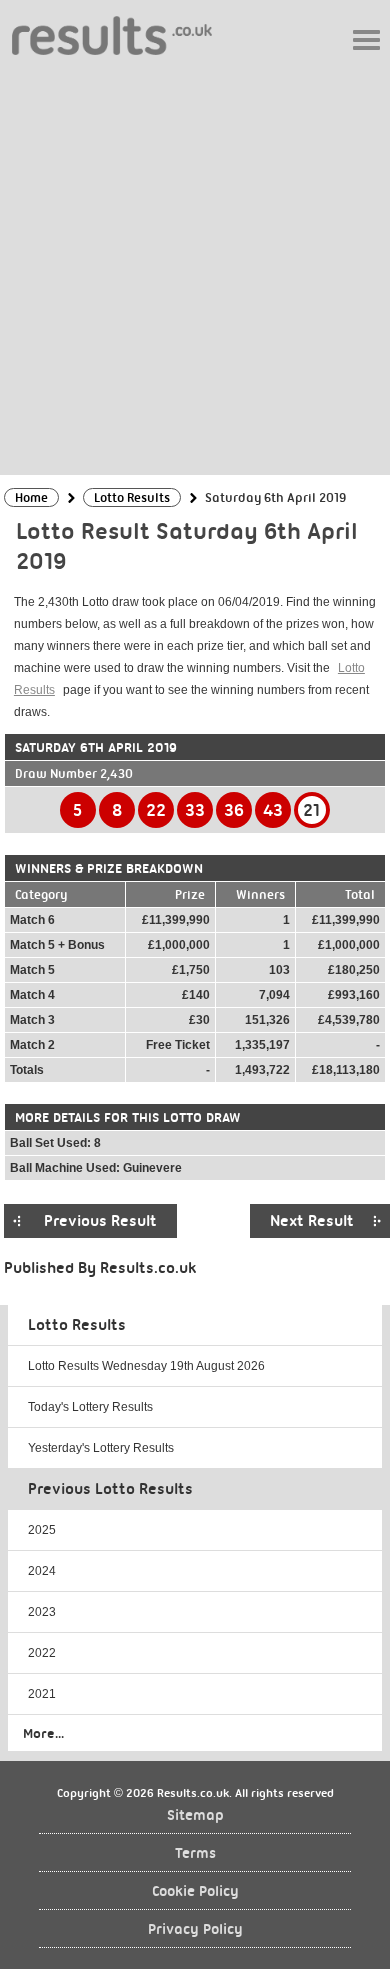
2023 (42, 1612)
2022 (42, 1653)
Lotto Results (77, 1325)
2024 (42, 1571)
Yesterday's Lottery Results (101, 1448)
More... (43, 1733)
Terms (195, 1853)
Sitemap (195, 1815)
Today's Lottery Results (90, 1407)
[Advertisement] (195, 264)
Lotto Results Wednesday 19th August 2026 (146, 1366)
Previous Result (100, 1221)
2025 (42, 1530)
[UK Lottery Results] (112, 34)
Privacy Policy (195, 1929)
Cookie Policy (195, 1891)
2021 (42, 1694)
